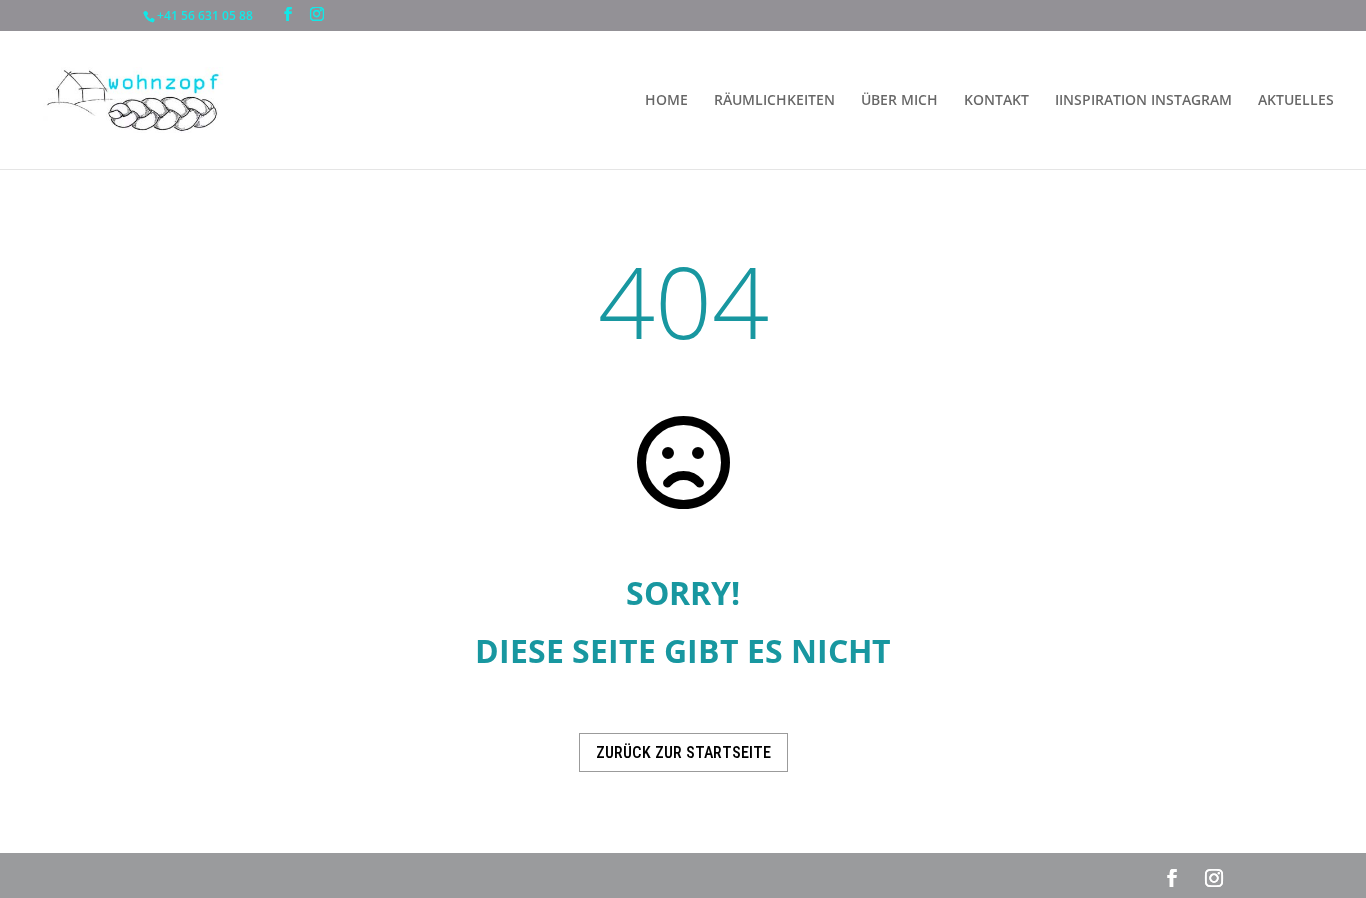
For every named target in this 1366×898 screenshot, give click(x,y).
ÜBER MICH (899, 101)
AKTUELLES (1296, 101)
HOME (666, 101)
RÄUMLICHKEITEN (774, 101)
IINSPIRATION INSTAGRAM (1143, 101)
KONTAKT (996, 101)
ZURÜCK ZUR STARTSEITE (683, 752)
